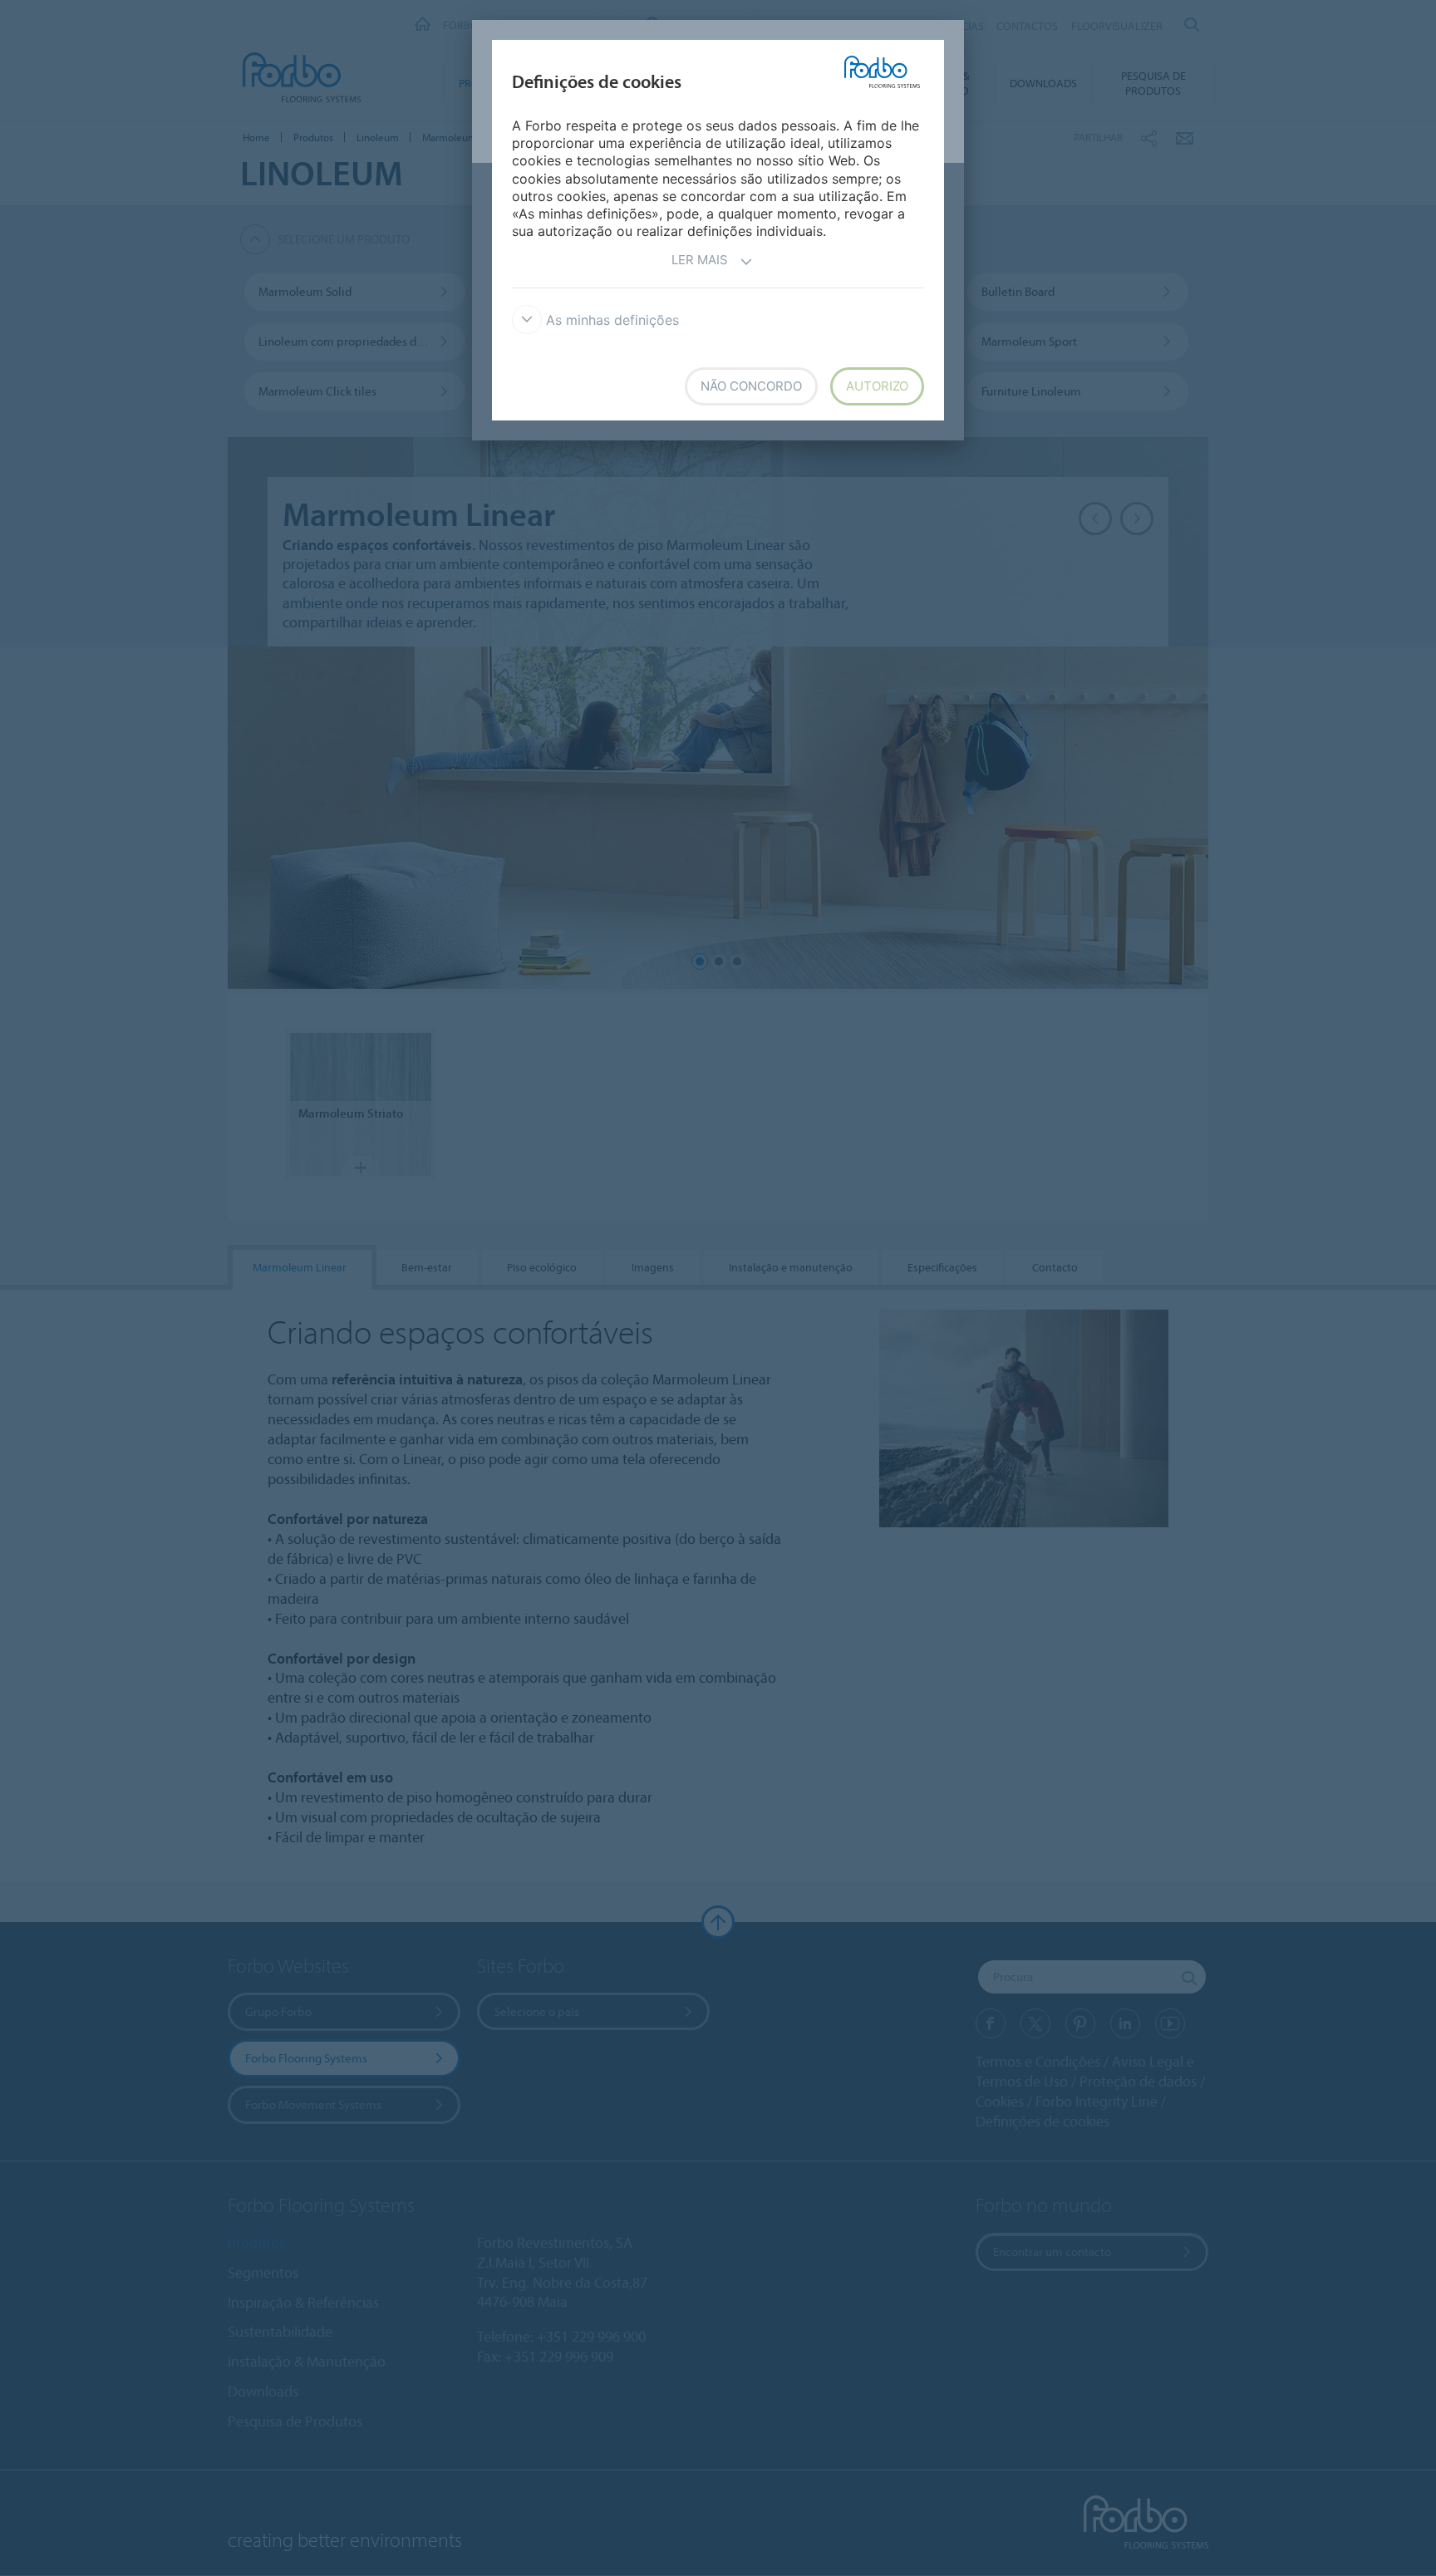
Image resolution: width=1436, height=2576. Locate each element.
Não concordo (751, 386)
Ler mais (700, 260)
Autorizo (877, 386)
